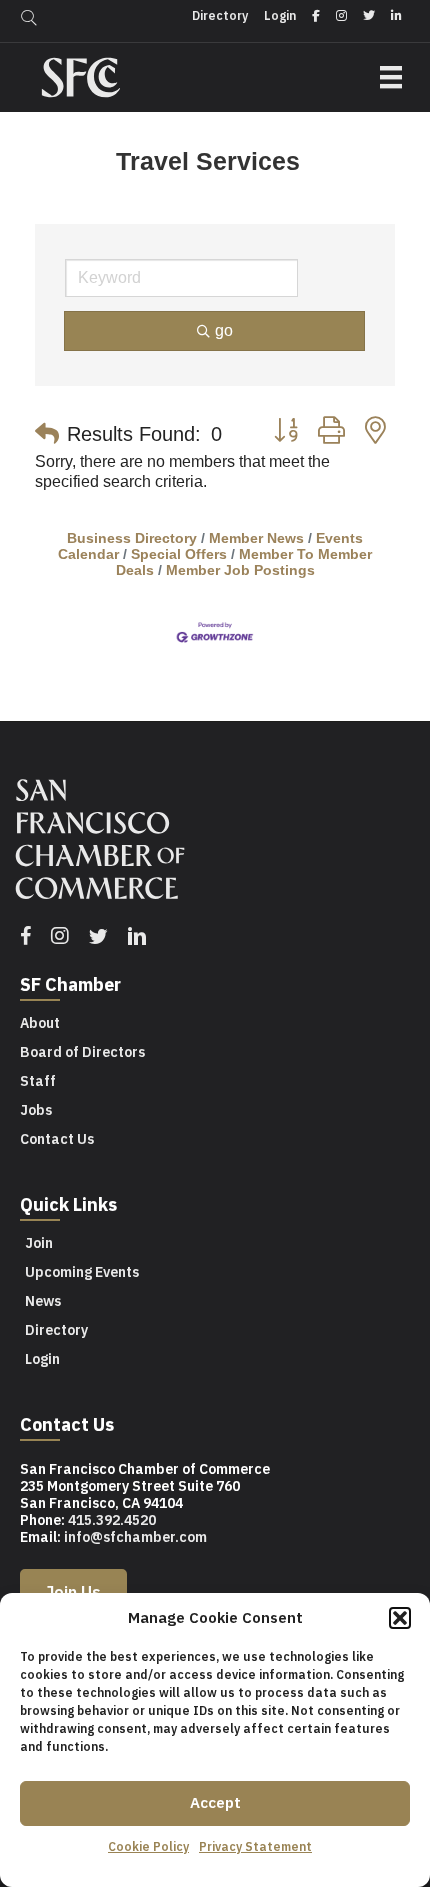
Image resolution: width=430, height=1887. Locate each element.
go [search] (224, 330)
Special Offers (179, 554)
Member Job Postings (240, 570)
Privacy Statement (255, 1846)
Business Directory (132, 538)
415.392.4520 (112, 1520)
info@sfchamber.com (135, 1537)
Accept (215, 1802)
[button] (400, 1618)
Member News (256, 538)
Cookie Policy (148, 1846)
